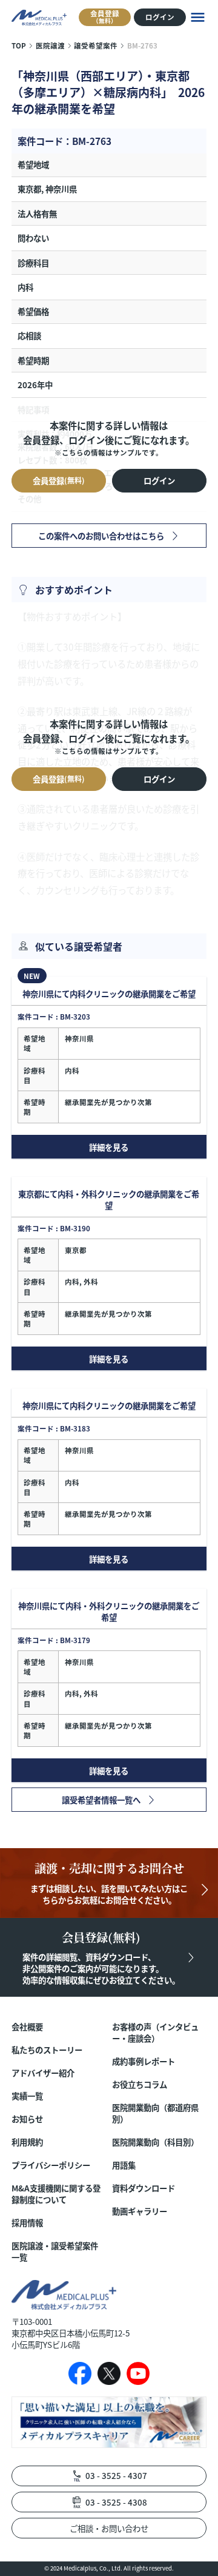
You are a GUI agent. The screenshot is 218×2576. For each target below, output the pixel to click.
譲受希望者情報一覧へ (101, 1800)
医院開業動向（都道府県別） (155, 2113)
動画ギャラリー (140, 2211)
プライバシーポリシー (51, 2165)
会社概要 (27, 2027)
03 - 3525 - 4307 (116, 2475)
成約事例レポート (144, 2061)
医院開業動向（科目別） (155, 2142)
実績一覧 (27, 2096)
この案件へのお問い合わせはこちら (101, 536)
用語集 (124, 2165)
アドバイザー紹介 (43, 2073)
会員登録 (105, 16)
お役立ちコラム (140, 2084)
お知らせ (27, 2119)
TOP (19, 45)
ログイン (160, 17)
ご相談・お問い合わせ (109, 2528)
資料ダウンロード (144, 2188)
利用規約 (27, 2142)
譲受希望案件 (96, 45)
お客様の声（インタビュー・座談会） (155, 2033)
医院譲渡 (50, 45)
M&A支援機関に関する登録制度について (56, 2194)
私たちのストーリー (47, 2050)
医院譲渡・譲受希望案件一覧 (55, 2251)
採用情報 (27, 2223)
